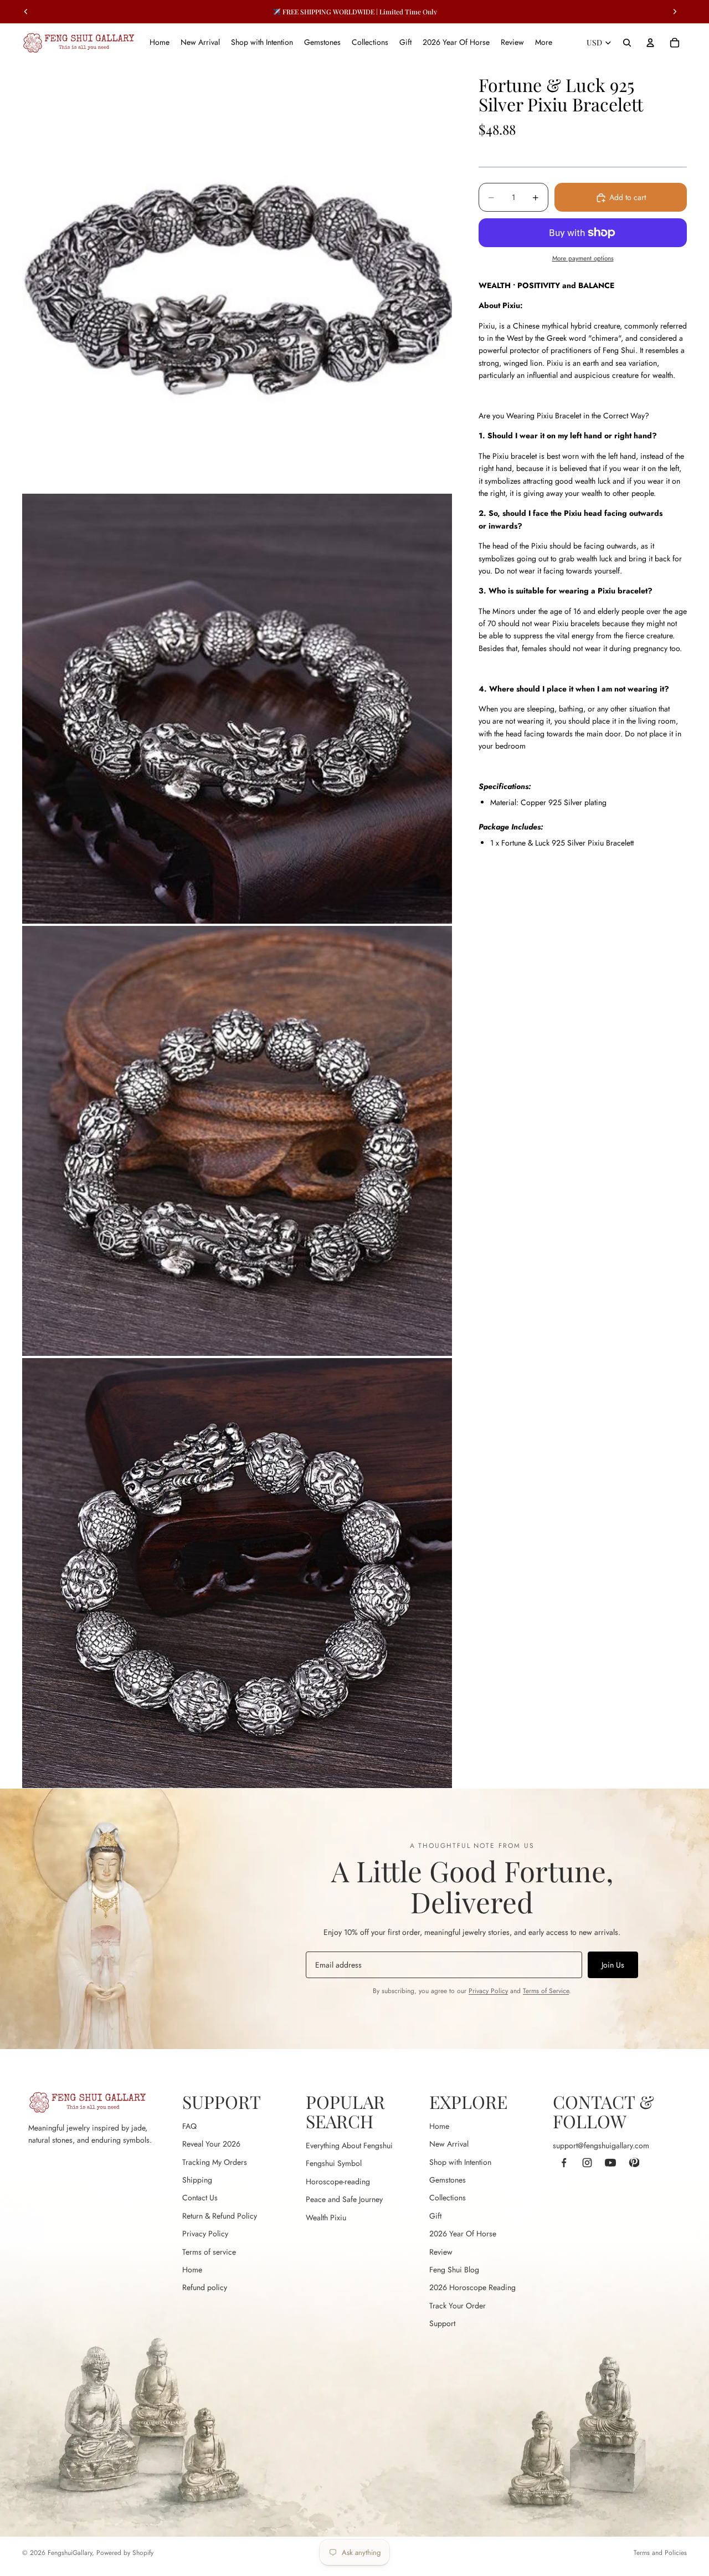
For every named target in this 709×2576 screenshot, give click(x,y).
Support (442, 2323)
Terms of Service (546, 1991)
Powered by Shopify (125, 2553)
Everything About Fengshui (349, 2145)
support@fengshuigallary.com (601, 2145)
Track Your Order (458, 2306)
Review (441, 2252)
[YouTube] (610, 2163)
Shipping (197, 2180)
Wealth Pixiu (326, 2217)
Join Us (613, 1965)
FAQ (189, 2126)
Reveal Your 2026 (211, 2144)
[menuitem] (544, 43)
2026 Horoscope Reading (472, 2287)
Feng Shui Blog (454, 2270)
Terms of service (209, 2252)
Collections (448, 2198)
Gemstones (448, 2180)
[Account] (650, 43)
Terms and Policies (660, 2553)
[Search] (627, 43)
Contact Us (200, 2198)
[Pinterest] (634, 2163)
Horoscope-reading (338, 2181)
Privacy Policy (488, 1991)
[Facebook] (564, 2163)
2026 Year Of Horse (463, 2234)
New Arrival (449, 2144)
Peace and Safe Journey (344, 2199)
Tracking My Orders (215, 2162)
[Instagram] (587, 2163)
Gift (435, 2216)
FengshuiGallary (70, 2553)
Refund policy (205, 2287)
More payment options (583, 259)
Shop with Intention (460, 2162)
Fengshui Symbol (334, 2163)
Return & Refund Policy (220, 2216)
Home (192, 2270)
